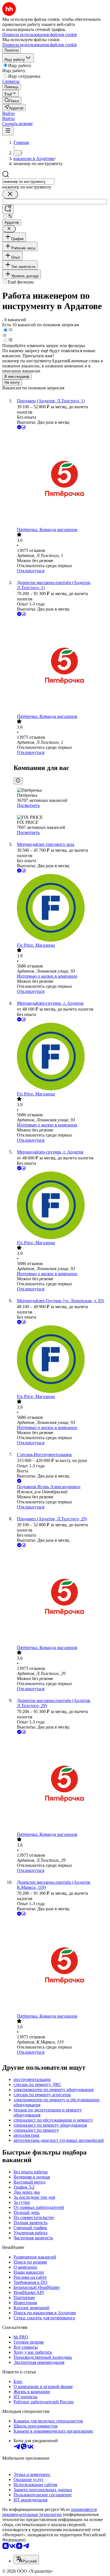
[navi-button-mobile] (8, 131)
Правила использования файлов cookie (40, 45)
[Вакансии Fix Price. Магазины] (61, 908)
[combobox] (28, 182)
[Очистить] (10, 194)
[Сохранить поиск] (8, 209)
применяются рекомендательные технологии (49, 2512)
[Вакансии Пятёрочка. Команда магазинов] (61, 479)
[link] (12, 100)
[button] (8, 113)
